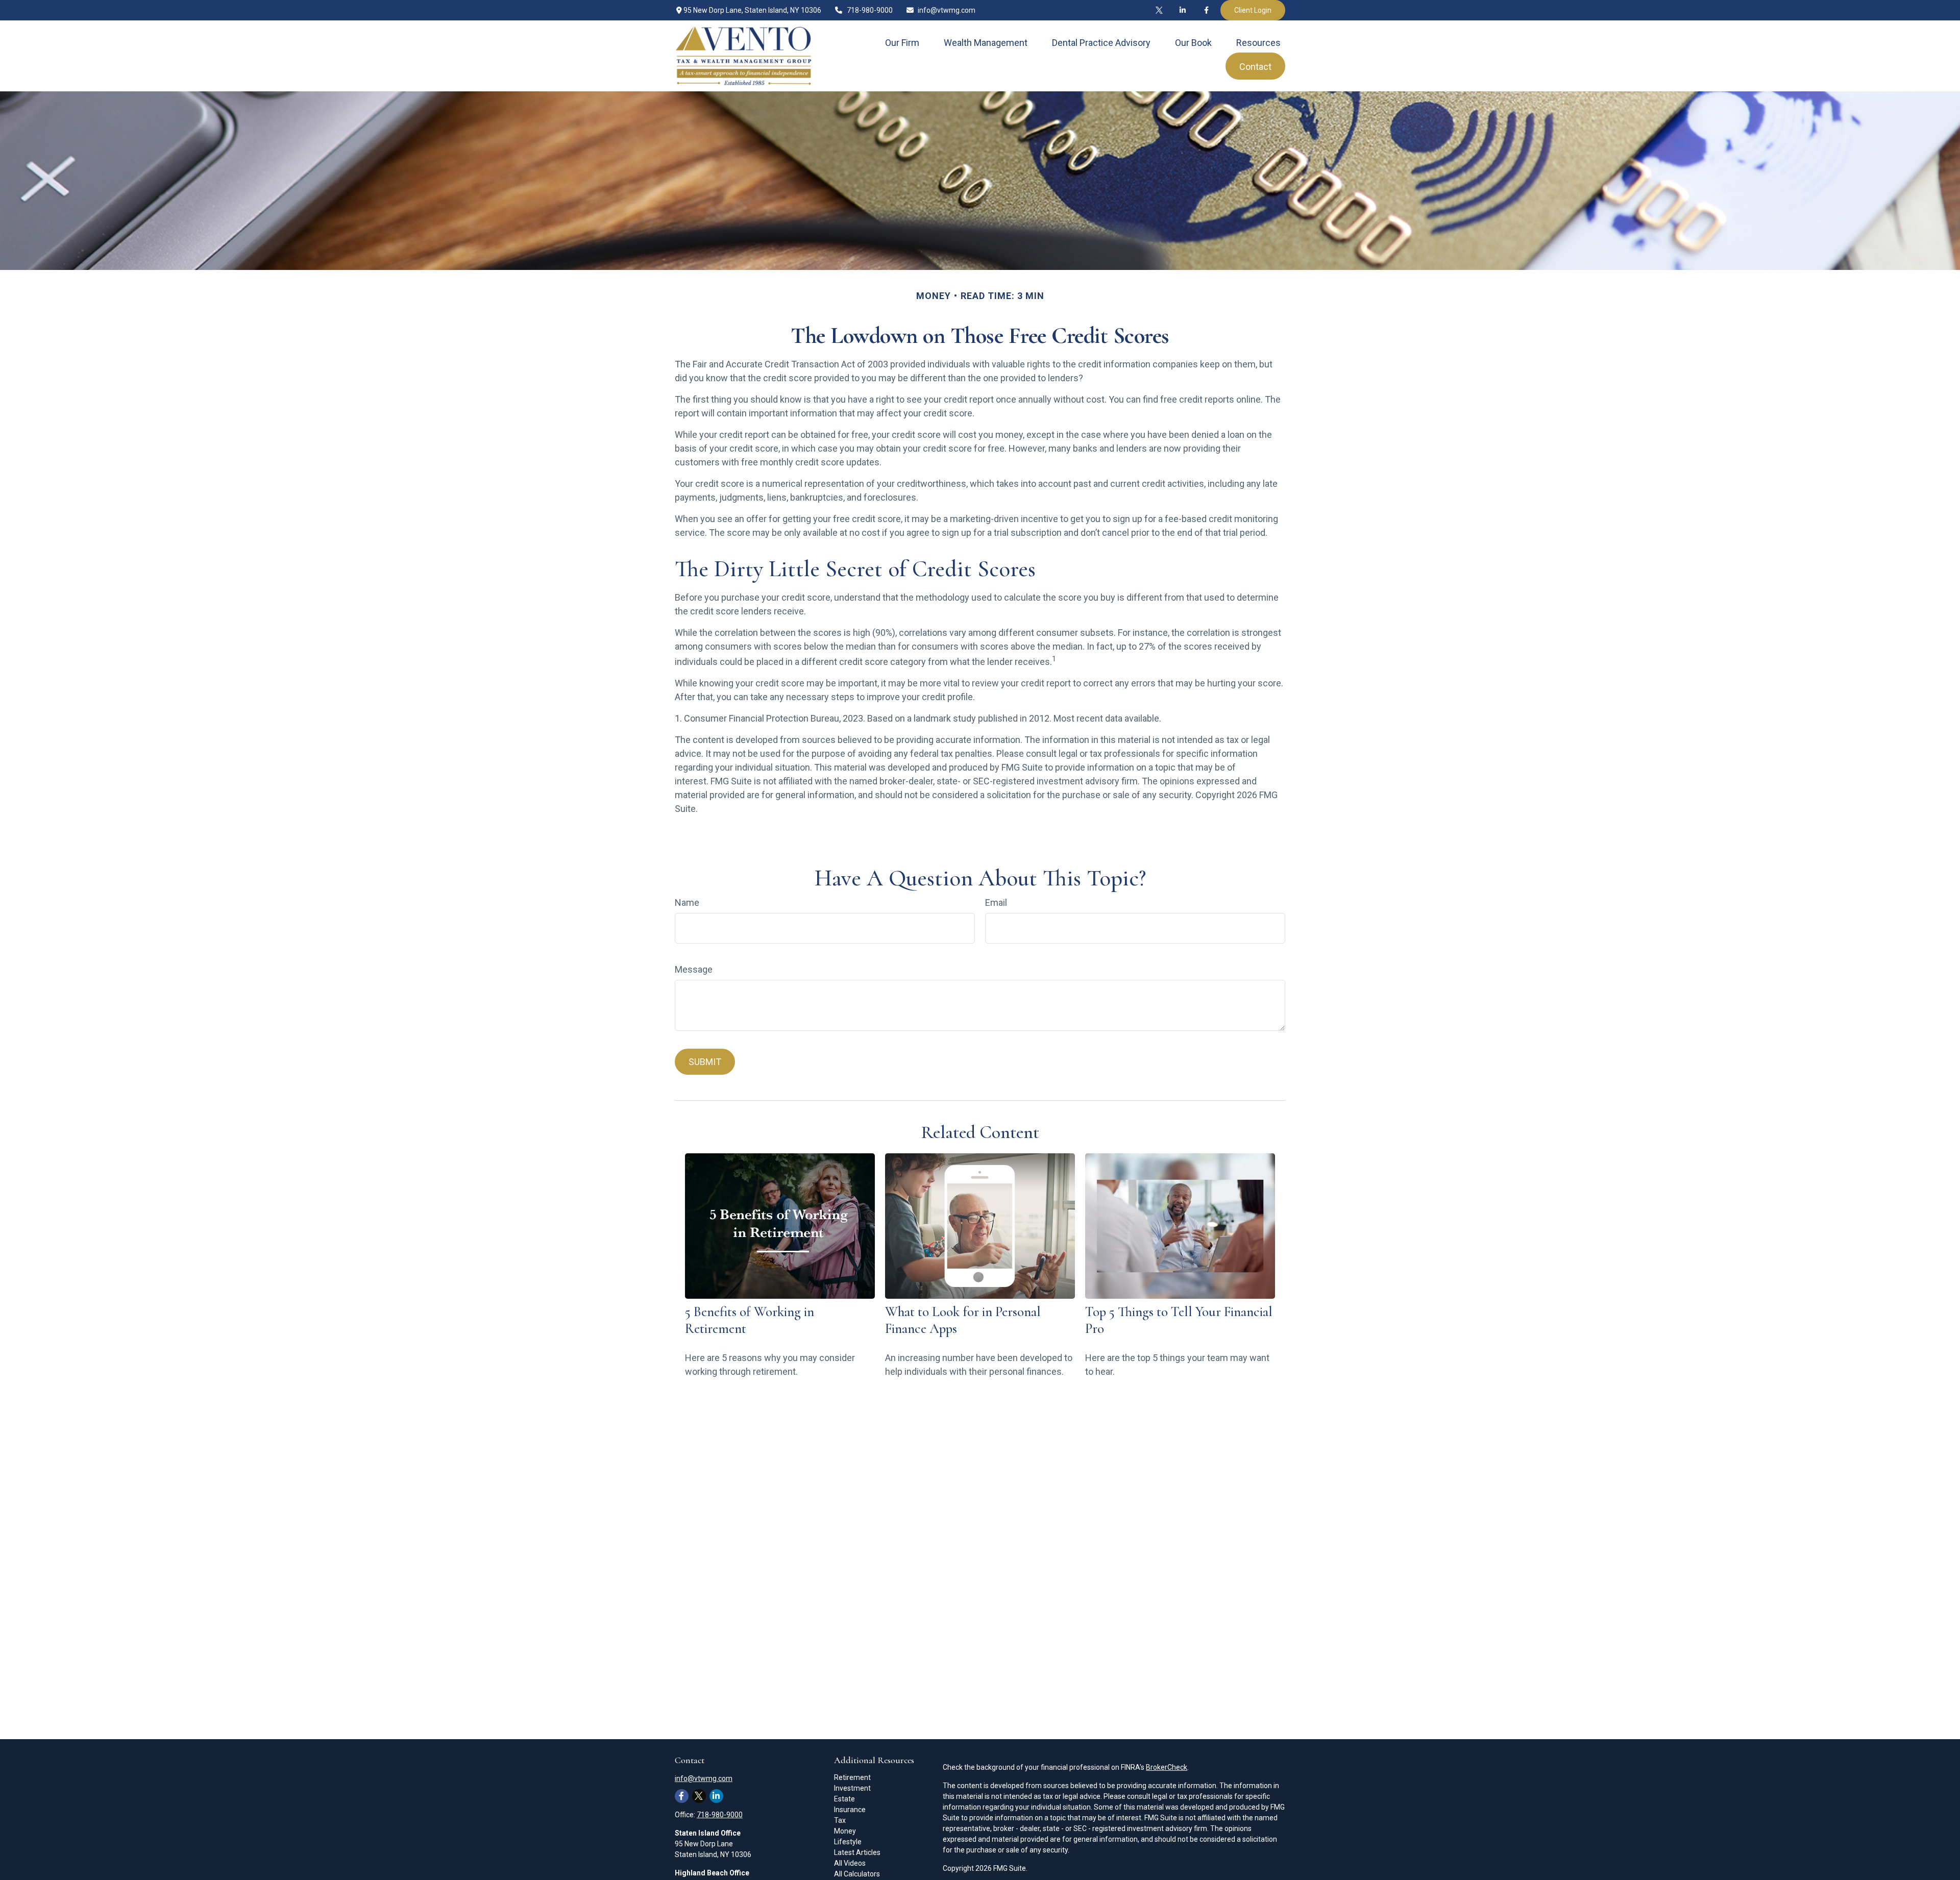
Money (845, 1831)
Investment (852, 1788)
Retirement (852, 1777)
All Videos (850, 1863)
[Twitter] (1159, 10)
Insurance (850, 1810)
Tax (840, 1820)
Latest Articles (857, 1852)
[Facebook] (1206, 10)
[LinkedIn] (1183, 10)
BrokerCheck (1167, 1767)
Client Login (1253, 10)
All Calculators (857, 1874)
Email (996, 902)
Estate (844, 1799)
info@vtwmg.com (947, 10)
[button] (902, 43)
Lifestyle (848, 1842)
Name (687, 902)
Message (694, 969)
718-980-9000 (870, 10)
